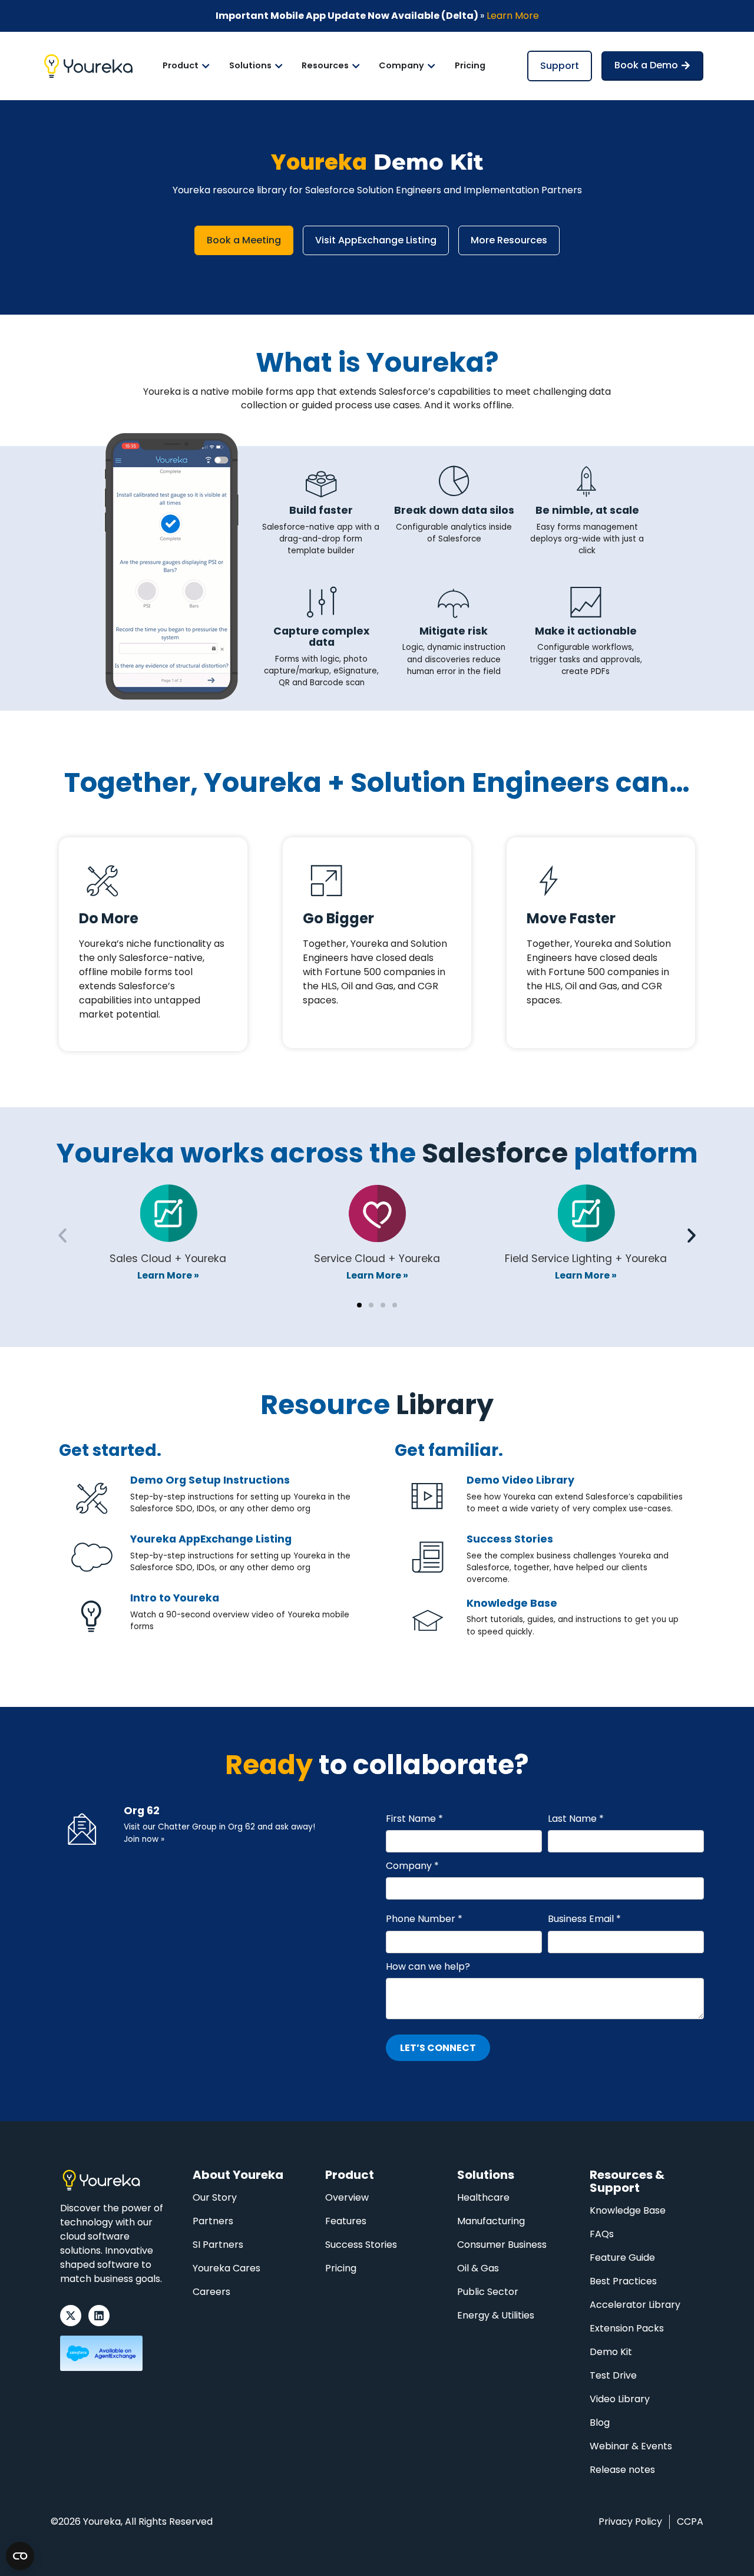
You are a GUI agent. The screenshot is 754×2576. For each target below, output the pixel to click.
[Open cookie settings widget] (20, 2556)
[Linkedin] (99, 2316)
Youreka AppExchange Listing (211, 1539)
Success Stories (510, 1539)
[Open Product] (206, 66)
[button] (62, 1236)
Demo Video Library (520, 1480)
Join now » (144, 1839)
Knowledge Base (512, 1603)
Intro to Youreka (175, 1598)
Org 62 (142, 1811)
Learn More (513, 16)
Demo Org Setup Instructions (210, 1480)
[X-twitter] (71, 2316)
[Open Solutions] (279, 66)
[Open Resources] (356, 66)
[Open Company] (431, 66)
